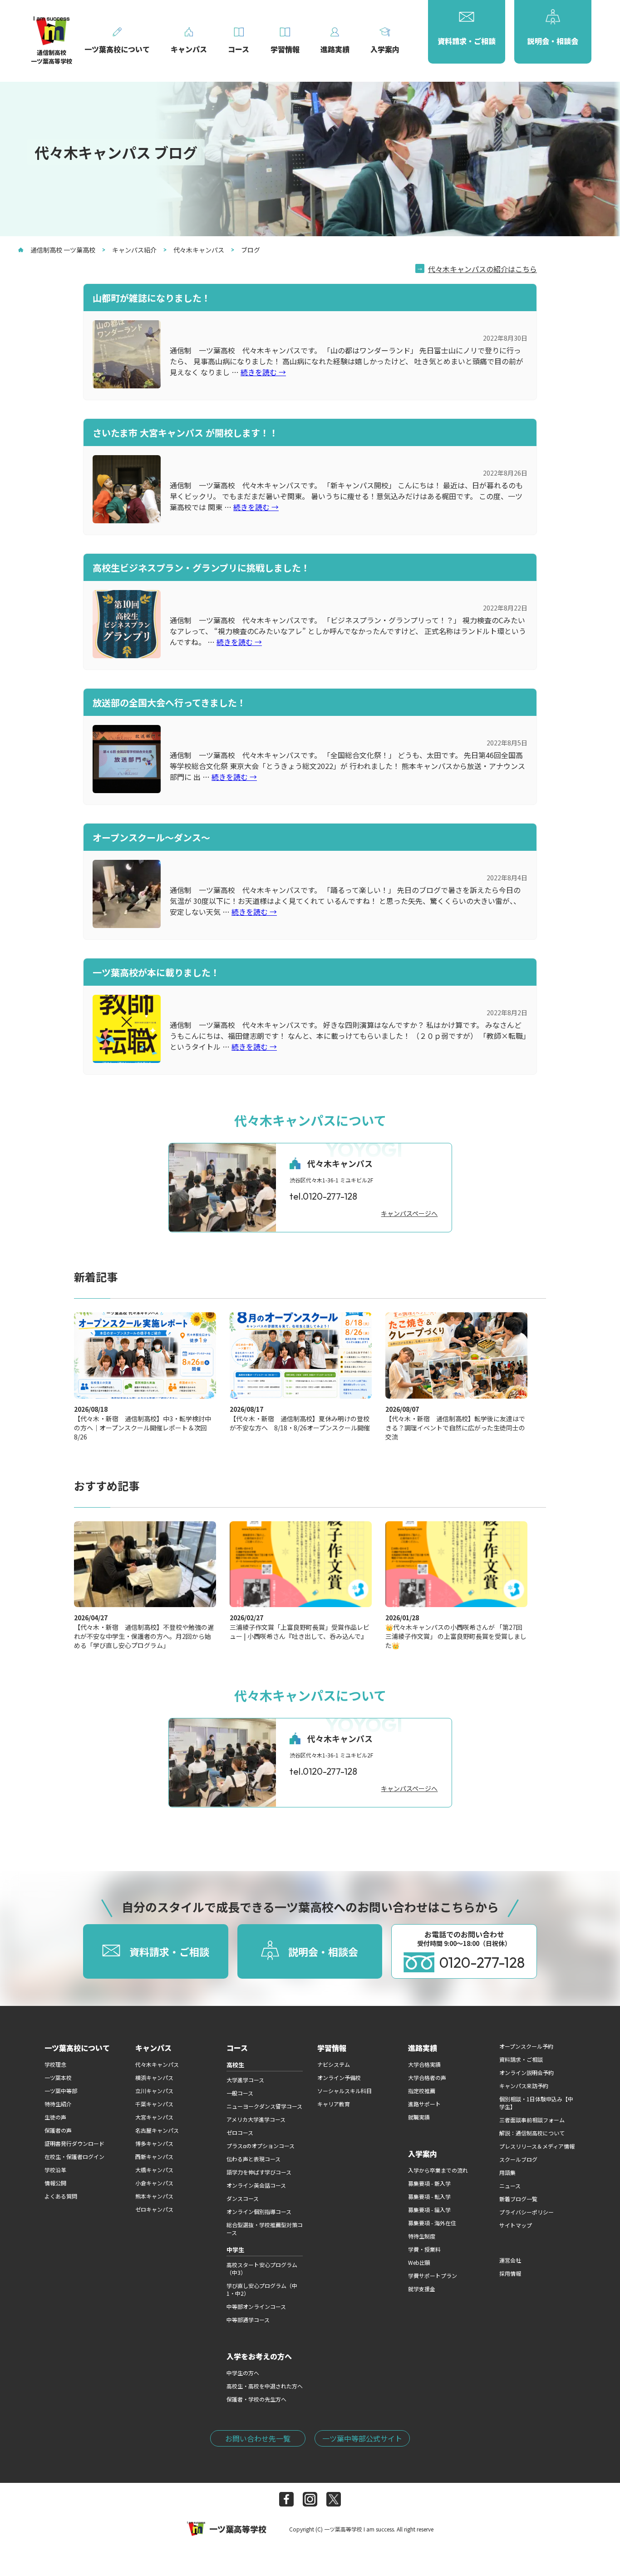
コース (237, 2048)
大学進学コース (245, 2080)
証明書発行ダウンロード (74, 2143)
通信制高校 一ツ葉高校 (63, 250)
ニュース (510, 2186)
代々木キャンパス (199, 250)
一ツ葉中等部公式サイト (362, 2438)
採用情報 (510, 2273)
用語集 (507, 2172)
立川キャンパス (154, 2091)
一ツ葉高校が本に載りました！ (156, 972)
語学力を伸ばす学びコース (259, 2172)
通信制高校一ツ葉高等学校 (52, 57)
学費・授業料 (424, 2249)
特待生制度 (422, 2236)
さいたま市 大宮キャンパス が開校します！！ (185, 433)
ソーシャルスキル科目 (344, 2091)
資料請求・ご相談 (521, 2059)
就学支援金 (422, 2289)
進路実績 (423, 2048)
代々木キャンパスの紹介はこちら (482, 269)
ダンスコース (243, 2198)
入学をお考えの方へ (259, 2356)
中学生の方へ (243, 2373)
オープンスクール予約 (526, 2046)
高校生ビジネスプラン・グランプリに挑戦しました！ (201, 568)
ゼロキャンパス (154, 2209)
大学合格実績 (424, 2064)
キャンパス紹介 (134, 250)
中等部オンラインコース (256, 2306)
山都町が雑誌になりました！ (152, 298)
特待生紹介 (58, 2104)
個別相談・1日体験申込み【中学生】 (536, 2103)
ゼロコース (240, 2132)
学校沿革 (55, 2170)
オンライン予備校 (339, 2077)
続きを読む (263, 372)
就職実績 (419, 2117)
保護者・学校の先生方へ (256, 2399)
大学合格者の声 (427, 2077)
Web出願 (419, 2262)
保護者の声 (58, 2130)
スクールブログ (518, 2159)
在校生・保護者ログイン (74, 2157)
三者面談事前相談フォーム (532, 2120)
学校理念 (55, 2064)
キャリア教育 (334, 2104)
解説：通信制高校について (532, 2133)
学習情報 (332, 2048)
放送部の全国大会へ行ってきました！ (169, 702)
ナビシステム (334, 2064)
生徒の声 (55, 2117)
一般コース (240, 2093)
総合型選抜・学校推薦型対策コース (265, 2229)
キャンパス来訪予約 (524, 2086)
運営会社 (510, 2260)
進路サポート (424, 2104)
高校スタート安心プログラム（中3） (262, 2268)
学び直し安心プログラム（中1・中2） (262, 2289)
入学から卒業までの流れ (438, 2170)
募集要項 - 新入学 (429, 2183)
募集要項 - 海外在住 (432, 2223)
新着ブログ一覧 (518, 2199)
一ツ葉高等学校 (238, 2529)
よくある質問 (61, 2196)
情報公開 (55, 2183)
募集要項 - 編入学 (429, 2210)
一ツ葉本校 (58, 2077)
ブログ (251, 250)
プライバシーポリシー (527, 2212)
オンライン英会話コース (256, 2185)
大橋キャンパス (154, 2170)
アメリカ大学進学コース (256, 2119)
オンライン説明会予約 (527, 2072)
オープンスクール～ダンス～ (151, 837)
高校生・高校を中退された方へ (265, 2386)
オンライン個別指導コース (259, 2211)
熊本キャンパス (154, 2196)
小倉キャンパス (154, 2183)
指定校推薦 (422, 2091)
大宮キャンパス (154, 2117)
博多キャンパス (154, 2143)
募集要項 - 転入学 (429, 2196)
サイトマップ (516, 2225)
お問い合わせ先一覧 (258, 2438)
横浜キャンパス (154, 2077)
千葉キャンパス (154, 2104)
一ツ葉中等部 (61, 2091)
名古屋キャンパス (157, 2130)
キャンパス (153, 2048)
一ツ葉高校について (77, 2048)
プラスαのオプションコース (261, 2146)
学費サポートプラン (433, 2276)
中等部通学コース (248, 2320)
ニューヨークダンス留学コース (264, 2106)
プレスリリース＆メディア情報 (537, 2146)
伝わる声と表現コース (253, 2159)
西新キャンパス (154, 2157)
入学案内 (423, 2154)
